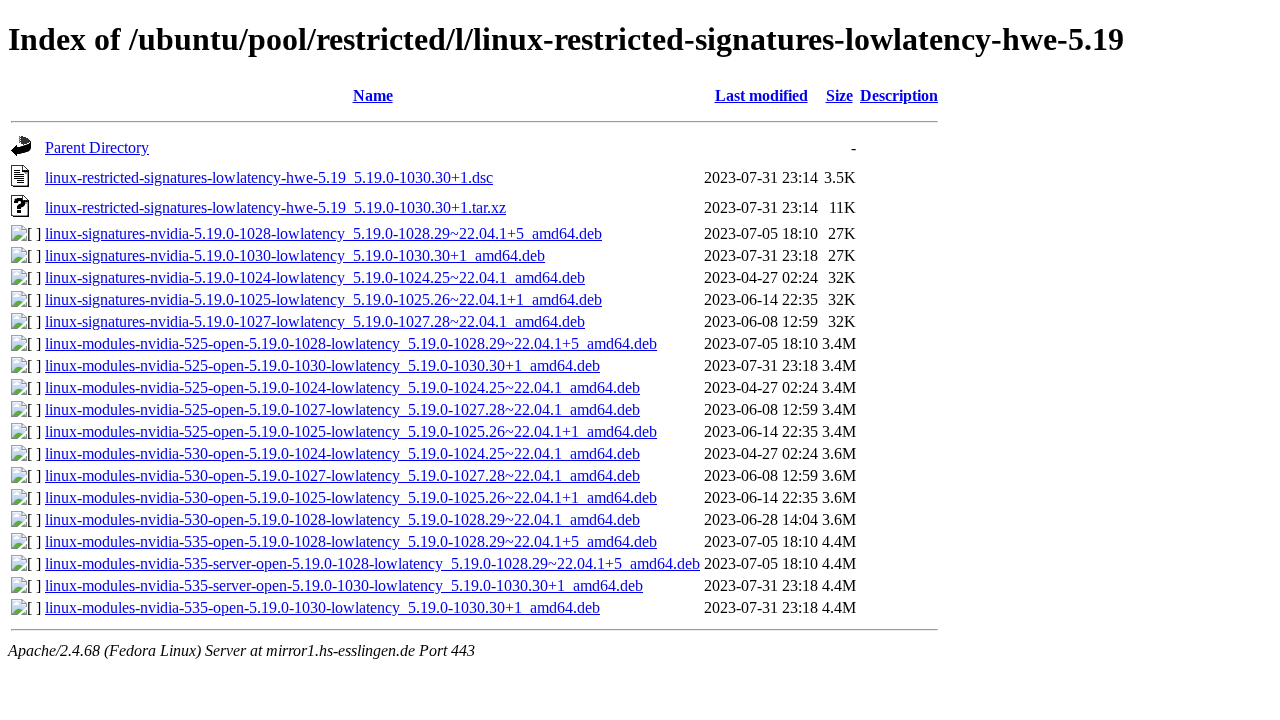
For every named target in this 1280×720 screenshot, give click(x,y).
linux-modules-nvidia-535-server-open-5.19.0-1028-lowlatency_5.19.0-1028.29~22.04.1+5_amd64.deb (372, 563)
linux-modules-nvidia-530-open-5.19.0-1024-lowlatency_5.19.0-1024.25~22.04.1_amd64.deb (342, 453)
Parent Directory (97, 147)
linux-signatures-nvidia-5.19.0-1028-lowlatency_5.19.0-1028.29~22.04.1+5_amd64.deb (323, 233)
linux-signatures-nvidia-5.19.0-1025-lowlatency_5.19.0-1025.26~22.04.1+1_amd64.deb (323, 299)
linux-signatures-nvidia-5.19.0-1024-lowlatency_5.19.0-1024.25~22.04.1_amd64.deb (315, 277)
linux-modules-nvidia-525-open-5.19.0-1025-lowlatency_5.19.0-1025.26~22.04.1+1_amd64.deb (351, 431)
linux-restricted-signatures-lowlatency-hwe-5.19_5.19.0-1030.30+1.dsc (269, 177)
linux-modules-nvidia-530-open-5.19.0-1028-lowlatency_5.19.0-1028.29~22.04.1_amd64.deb (342, 519)
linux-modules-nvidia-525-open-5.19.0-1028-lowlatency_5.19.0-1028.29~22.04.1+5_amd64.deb (351, 343)
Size (839, 95)
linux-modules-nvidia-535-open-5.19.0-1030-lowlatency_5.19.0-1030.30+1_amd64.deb (322, 607)
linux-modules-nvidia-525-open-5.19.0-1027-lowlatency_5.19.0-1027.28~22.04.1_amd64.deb (342, 409)
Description (899, 95)
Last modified (761, 95)
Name (373, 95)
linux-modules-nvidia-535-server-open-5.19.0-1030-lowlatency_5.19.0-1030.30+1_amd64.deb (344, 585)
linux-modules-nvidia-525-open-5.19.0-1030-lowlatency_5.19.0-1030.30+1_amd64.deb (322, 365)
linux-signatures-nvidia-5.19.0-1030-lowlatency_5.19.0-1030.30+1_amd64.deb (295, 255)
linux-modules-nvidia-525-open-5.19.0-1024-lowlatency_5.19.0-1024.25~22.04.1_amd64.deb (342, 387)
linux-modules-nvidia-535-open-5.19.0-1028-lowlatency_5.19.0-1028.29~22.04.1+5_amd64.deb (351, 541)
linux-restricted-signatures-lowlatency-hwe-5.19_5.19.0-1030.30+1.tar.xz (275, 207)
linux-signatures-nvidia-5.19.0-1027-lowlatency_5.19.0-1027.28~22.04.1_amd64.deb (315, 321)
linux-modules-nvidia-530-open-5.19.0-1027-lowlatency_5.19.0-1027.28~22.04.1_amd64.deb (342, 475)
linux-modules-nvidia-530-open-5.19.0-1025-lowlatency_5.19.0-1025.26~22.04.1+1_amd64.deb (351, 497)
